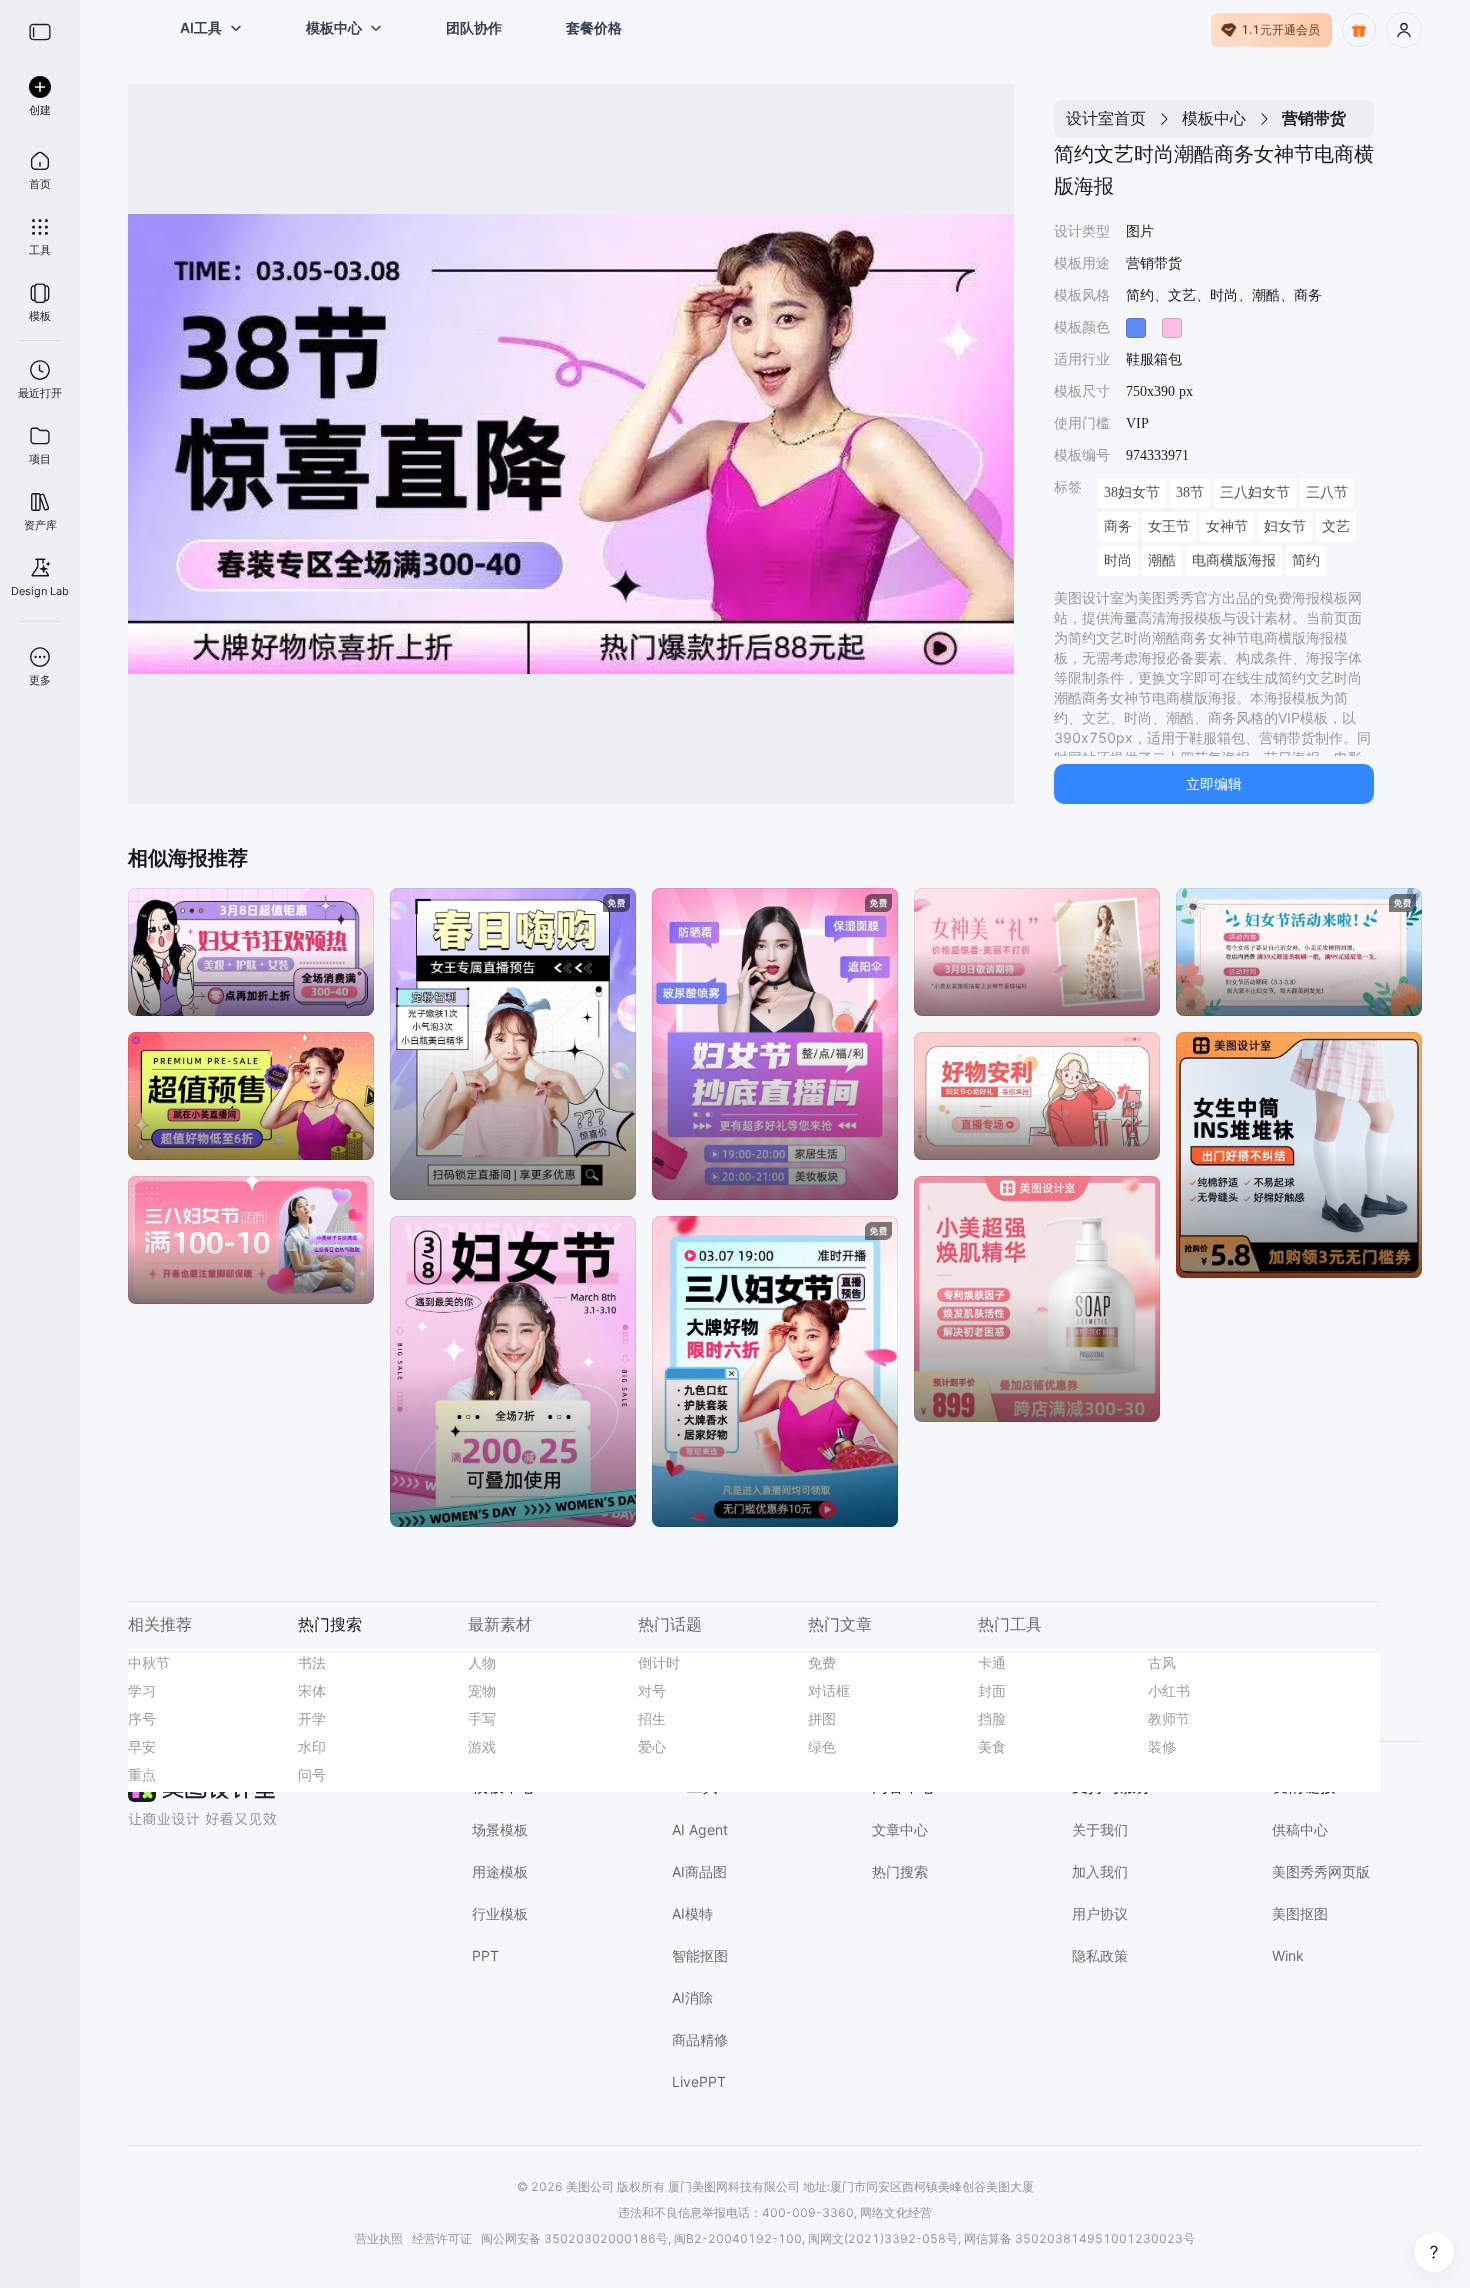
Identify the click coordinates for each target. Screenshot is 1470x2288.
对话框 (829, 1690)
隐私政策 (1100, 1955)
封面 (992, 1690)
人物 (482, 1662)
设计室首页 (1106, 118)
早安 (142, 1746)
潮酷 (1162, 560)
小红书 (1169, 1690)
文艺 (1336, 526)
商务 (1118, 526)
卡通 (992, 1662)
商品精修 (700, 2039)
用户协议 (1100, 1913)
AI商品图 (699, 1871)
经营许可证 (442, 2238)
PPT (485, 1955)
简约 (1306, 560)
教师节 (1169, 1718)
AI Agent (700, 1829)
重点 (142, 1774)
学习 (142, 1690)
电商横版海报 (1234, 560)
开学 (312, 1718)
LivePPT (699, 2081)
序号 (142, 1718)
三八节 (1327, 492)
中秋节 (149, 1662)
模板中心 (1214, 118)
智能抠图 (700, 1955)
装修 (1162, 1746)
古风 (1162, 1662)
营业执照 (379, 2238)
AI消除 (692, 1997)
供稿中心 (1300, 1829)
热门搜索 (900, 1871)
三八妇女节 (1255, 492)
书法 (312, 1662)
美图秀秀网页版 (1321, 1871)
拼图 (822, 1718)
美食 (992, 1746)
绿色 (822, 1746)
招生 (652, 1718)
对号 (652, 1690)
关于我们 (1100, 1829)
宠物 (482, 1690)
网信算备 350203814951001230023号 (1079, 2238)
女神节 (1227, 526)
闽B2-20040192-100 (738, 2238)
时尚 (1118, 560)
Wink (1288, 1955)
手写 (482, 1718)
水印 (312, 1746)
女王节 (1169, 526)
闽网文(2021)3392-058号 (883, 2238)
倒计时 (659, 1662)
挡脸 (992, 1718)
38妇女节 (1132, 492)
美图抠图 (1300, 1913)
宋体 (312, 1690)
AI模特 (692, 1913)
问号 (312, 1774)
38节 (1190, 492)
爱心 (652, 1746)
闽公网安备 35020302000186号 (574, 2238)
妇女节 (1285, 526)
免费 (822, 1662)
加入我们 (1100, 1871)
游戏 (482, 1746)
